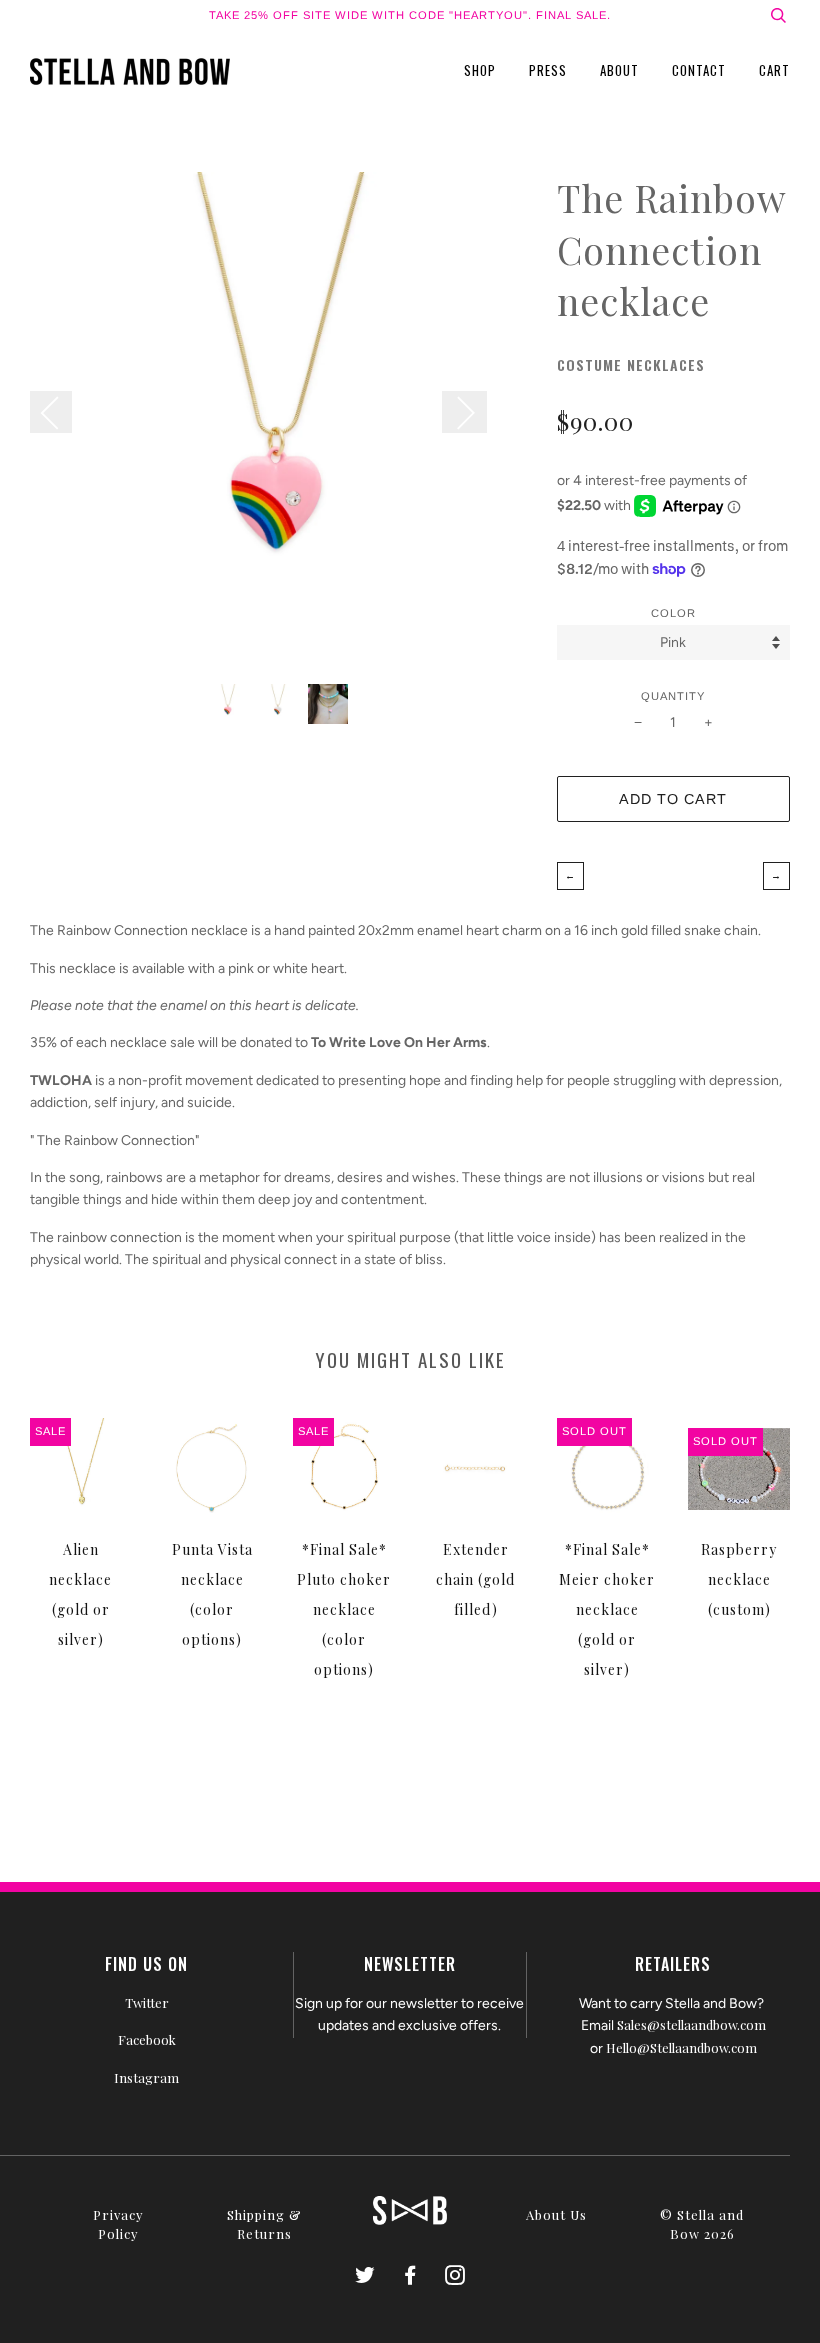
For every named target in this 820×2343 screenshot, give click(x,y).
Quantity (673, 696)
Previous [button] (61, 412)
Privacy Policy (118, 2224)
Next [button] (464, 412)
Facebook (147, 2039)
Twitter (147, 2002)
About (619, 70)
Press (548, 70)
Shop (480, 70)
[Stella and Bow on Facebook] (410, 2277)
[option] (278, 420)
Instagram (146, 2077)
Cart (774, 70)
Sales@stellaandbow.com (691, 2024)
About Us (556, 2214)
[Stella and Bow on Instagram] (455, 2277)
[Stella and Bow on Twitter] (365, 2277)
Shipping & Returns (264, 2224)
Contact (699, 70)
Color (673, 613)
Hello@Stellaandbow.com (681, 2047)
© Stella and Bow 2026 (702, 2224)
